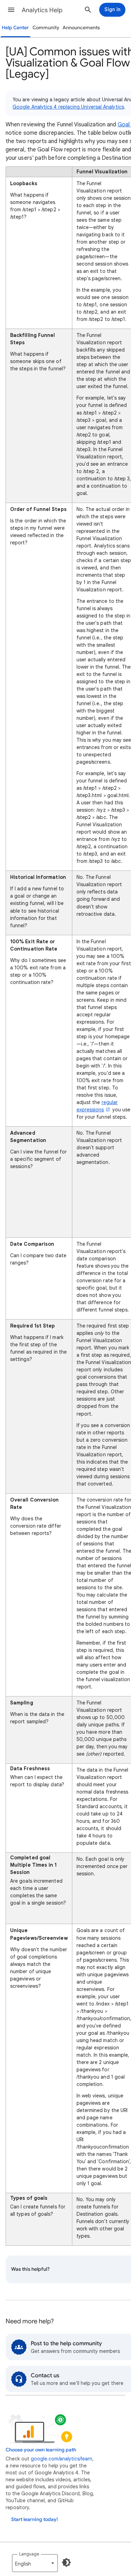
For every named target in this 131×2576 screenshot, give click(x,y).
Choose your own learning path (41, 2450)
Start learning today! (35, 2519)
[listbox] (35, 2563)
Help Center (15, 28)
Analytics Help (42, 10)
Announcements (81, 28)
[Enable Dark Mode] (66, 2562)
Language (29, 2554)
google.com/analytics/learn (61, 2459)
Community (46, 28)
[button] (11, 10)
